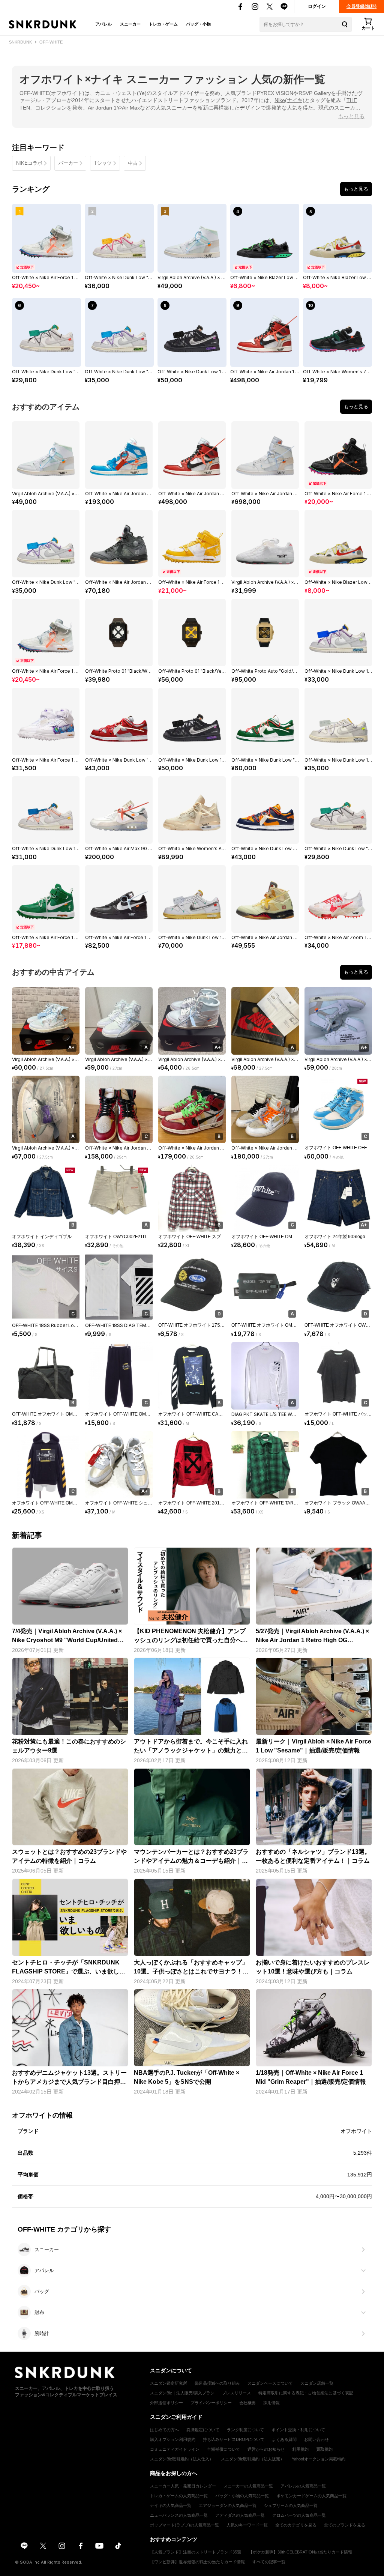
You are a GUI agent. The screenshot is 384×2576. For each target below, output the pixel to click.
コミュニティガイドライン (175, 2449)
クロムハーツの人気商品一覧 (299, 2515)
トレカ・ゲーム (163, 24)
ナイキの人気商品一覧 (171, 2505)
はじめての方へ (164, 2430)
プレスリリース (236, 2393)
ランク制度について (245, 2430)
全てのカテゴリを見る (296, 2525)
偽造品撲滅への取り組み (217, 2383)
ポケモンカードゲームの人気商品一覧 (311, 2496)
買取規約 (324, 2449)
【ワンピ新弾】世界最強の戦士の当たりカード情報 (197, 2562)
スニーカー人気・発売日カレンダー (183, 2486)
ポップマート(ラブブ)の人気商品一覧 (184, 2525)
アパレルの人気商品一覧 (303, 2486)
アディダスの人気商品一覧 (240, 2515)
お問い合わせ (316, 2439)
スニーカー (130, 24)
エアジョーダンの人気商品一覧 (228, 2505)
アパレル (103, 24)
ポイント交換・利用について (298, 2430)
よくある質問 (284, 2439)
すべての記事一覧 (269, 2562)
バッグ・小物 (198, 24)
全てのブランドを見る (345, 2525)
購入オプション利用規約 (173, 2439)
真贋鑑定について (203, 2430)
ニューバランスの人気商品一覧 (179, 2515)
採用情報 (271, 2403)
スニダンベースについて (270, 2383)
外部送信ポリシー (166, 2403)
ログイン (317, 6)
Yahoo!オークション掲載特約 (319, 2459)
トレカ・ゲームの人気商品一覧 (179, 2496)
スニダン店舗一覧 (317, 2383)
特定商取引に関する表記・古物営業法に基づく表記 (306, 2393)
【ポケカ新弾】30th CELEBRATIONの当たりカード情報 (300, 2552)
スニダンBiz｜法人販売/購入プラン (182, 2393)
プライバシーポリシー (211, 2403)
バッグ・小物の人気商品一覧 (242, 2496)
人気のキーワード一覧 (247, 2525)
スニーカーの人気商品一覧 (248, 2486)
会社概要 (247, 2403)
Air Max (131, 108)
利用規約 (300, 2449)
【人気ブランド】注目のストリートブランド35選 (196, 2552)
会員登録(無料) (361, 6)
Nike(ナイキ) (289, 100)
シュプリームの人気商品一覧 (291, 2505)
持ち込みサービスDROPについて (234, 2439)
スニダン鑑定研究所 (169, 2383)
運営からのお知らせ (266, 2449)
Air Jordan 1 (102, 108)
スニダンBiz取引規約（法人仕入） (182, 2459)
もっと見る (351, 116)
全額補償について (223, 2449)
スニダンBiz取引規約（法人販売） (253, 2459)
